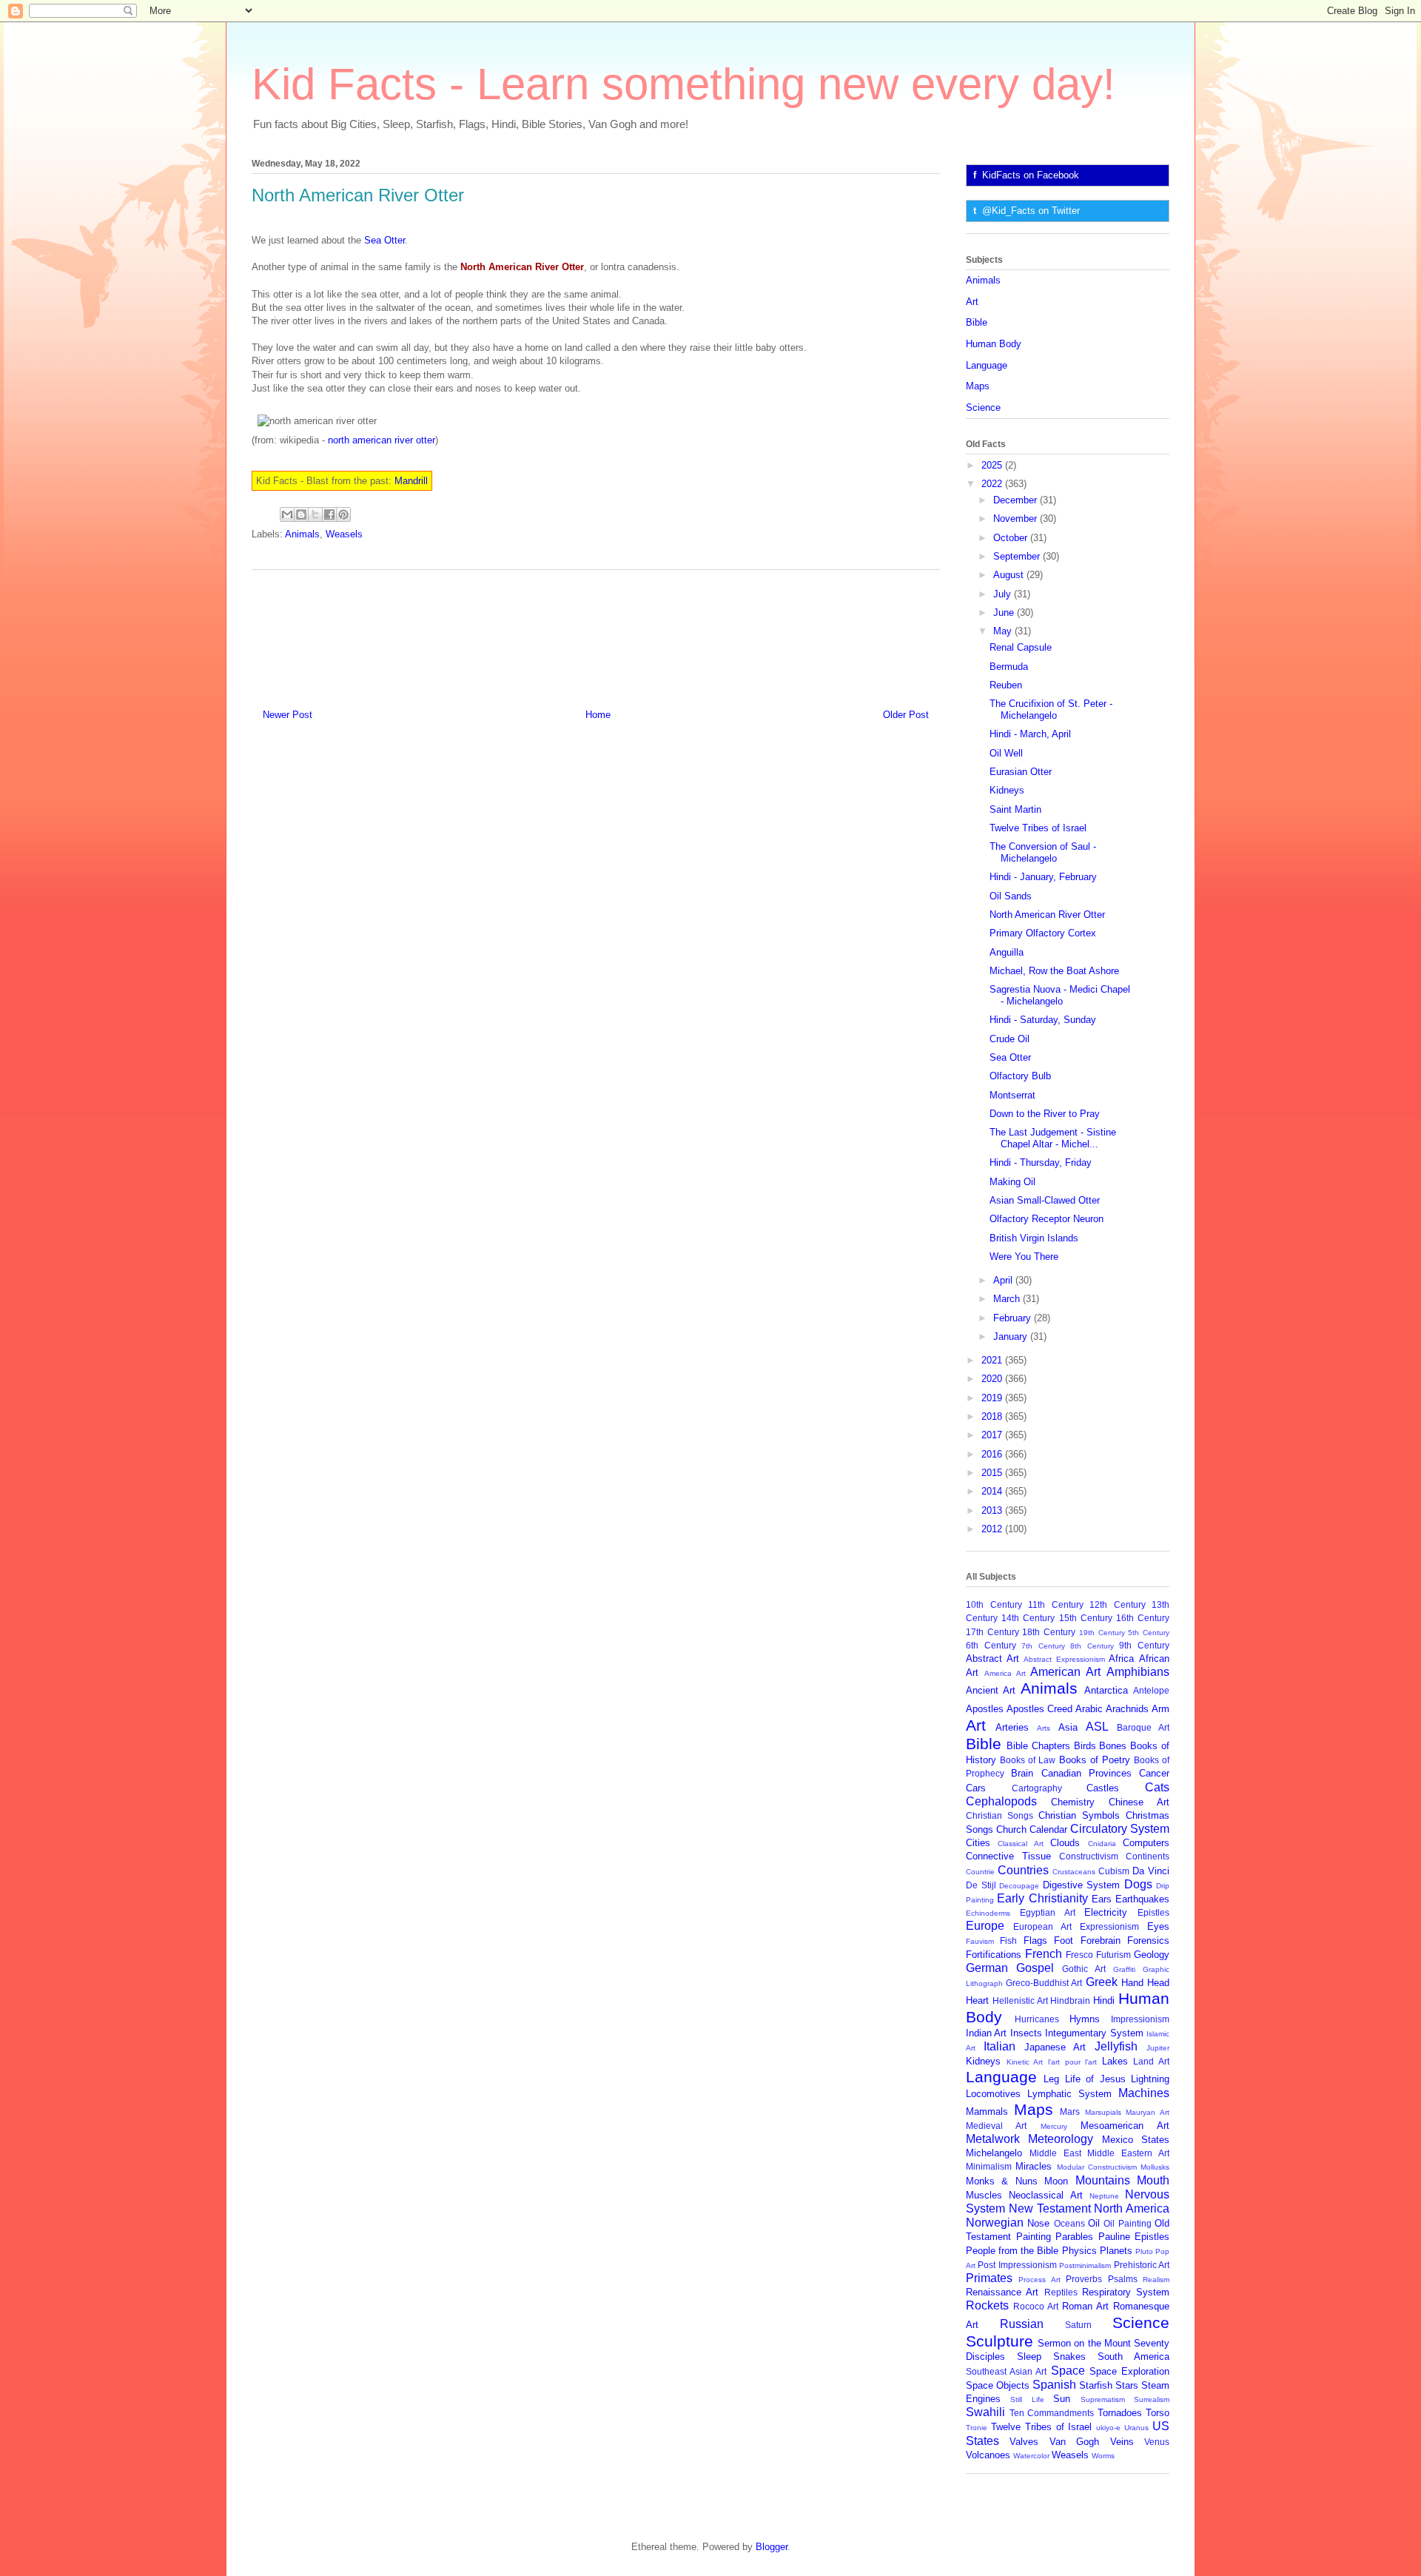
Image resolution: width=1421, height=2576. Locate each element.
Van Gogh (1074, 2442)
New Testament (1050, 2208)
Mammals (987, 2112)
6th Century (991, 1645)
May (1004, 631)
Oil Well (1006, 753)
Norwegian (995, 2223)
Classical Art (1020, 1844)
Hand (1132, 1983)
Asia (1068, 1727)
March (1008, 1299)
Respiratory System (1126, 2292)
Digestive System (1082, 1885)
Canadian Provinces (1086, 1773)
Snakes (1069, 2357)
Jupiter (1158, 2048)
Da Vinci (1151, 1871)
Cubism (1114, 1871)
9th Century (1144, 1645)
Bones (1113, 1746)
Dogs (1138, 1884)
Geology (1152, 1955)
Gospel (1035, 1968)
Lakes (1115, 2061)
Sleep (1029, 2357)
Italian (1000, 2046)
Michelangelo (994, 2153)
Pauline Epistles (1134, 2237)
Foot (1064, 1941)
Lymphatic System (1069, 2094)
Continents (1148, 1856)
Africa (1121, 1658)
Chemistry (1073, 1802)
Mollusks (1155, 2167)
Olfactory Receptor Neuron (1047, 1219)
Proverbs (1084, 2279)
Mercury (1054, 2126)
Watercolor (1031, 2456)
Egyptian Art (1048, 1912)
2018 (993, 1416)
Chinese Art (1139, 1802)
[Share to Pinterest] (343, 514)
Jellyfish (1116, 2046)
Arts (1044, 1728)
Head (1158, 1983)
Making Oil (1012, 1182)
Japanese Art (1055, 2047)
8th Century (1092, 1646)
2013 (993, 1510)
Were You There (1024, 1257)
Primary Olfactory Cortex (1043, 933)
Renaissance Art (1002, 2292)
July (1004, 594)
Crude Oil (1010, 1039)
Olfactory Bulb (1020, 1076)
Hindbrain (1070, 2000)
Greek (1102, 1982)
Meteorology (1061, 2139)
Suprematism (1103, 2399)
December (1017, 500)
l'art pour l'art (1072, 2062)
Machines (1144, 2093)
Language (987, 365)
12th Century (1118, 1604)
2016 (993, 1454)
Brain (1022, 1773)
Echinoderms (988, 1913)
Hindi (1104, 2000)
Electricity (1106, 1912)
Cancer (1154, 1773)
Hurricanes (1037, 2019)
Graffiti (1124, 1969)
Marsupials (1103, 2112)
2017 (993, 1435)
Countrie (980, 1872)
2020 (993, 1379)
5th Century (1149, 1633)
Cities (978, 1843)
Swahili (985, 2412)
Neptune (1104, 2196)
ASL (1097, 1727)
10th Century (994, 1604)
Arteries (1012, 1727)
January (1012, 1336)
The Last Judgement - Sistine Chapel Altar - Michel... (1053, 1138)
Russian (1022, 2324)
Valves (1024, 2442)
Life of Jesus (1095, 2079)
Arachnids (1127, 1709)
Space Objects (998, 2385)
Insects (1026, 2033)
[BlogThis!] (301, 514)
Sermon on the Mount (1084, 2343)
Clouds (1065, 1843)
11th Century (1056, 1604)
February (1014, 1318)
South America (1133, 2357)
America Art (1005, 1673)
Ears (1102, 1899)
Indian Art (986, 2033)
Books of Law (1028, 1760)
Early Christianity (1042, 1898)
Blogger (772, 2547)
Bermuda (1009, 667)
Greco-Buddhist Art (1044, 1983)
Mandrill (411, 481)
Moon (1056, 2181)
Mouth (1153, 2180)
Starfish (1096, 2385)
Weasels (344, 534)
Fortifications (994, 1955)
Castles (1103, 1788)
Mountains (1103, 2180)
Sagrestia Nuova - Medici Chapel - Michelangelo (1060, 995)
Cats (1157, 1787)
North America (1132, 2208)
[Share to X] (315, 514)
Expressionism (1109, 1926)
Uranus (1136, 2428)
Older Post (906, 715)
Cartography (1037, 1788)
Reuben (1006, 685)
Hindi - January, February (1043, 877)
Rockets (987, 2305)
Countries (1023, 1870)
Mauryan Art (1148, 2112)
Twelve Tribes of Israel (1038, 828)
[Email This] (287, 514)
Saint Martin (1015, 809)
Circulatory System (1120, 1829)
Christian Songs (1000, 1815)
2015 (993, 1473)
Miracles (1034, 2166)
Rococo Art (1036, 2306)
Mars (1070, 2112)
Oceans (1069, 2223)
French (1044, 1954)
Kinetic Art (1025, 2062)
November (1017, 519)
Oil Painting (1127, 2223)
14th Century (1028, 1618)
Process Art (1039, 2280)
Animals (302, 534)
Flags (1035, 1941)
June (1005, 613)
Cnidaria (1102, 1844)
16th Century (1143, 1618)
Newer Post (288, 715)
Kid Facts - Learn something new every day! (683, 84)
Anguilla (1007, 952)
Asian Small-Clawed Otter (1045, 1200)
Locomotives (993, 2094)
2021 (993, 1360)
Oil (1094, 2223)
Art (972, 302)
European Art (1042, 1926)
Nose (1038, 2223)
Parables (1074, 2237)
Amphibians (1138, 1672)
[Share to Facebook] (329, 514)
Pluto (1144, 2251)
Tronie (977, 2428)
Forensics (1148, 1941)
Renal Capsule (1021, 647)
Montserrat (1012, 1095)
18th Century (1049, 1632)
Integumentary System (1094, 2033)
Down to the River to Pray (1045, 1114)
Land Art (1151, 2061)
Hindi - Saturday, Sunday (1043, 1020)
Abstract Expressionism (1064, 1659)
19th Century (1102, 1633)
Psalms (1123, 2279)
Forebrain (1101, 1941)
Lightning (1150, 2079)
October (1012, 538)
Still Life (1027, 2399)
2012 (993, 1529)
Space (1068, 2371)
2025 (993, 465)
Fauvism (980, 1941)
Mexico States (1136, 2140)
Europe (985, 1926)
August (1010, 575)
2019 (993, 1398)
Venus (1157, 2442)
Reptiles (1061, 2292)
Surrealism (1152, 2399)
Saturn (1078, 2325)
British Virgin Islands (1034, 1238)
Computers (1146, 1843)
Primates (989, 2278)
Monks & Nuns (1002, 2181)
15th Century (1086, 1618)
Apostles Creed (1039, 1709)
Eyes (1158, 1926)
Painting (1034, 2237)
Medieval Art (996, 2126)
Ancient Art (991, 1690)
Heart (977, 2000)
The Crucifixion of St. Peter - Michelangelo (1051, 710)
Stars (1127, 2385)
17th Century (992, 1632)
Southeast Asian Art (1006, 2371)
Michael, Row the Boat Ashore (1054, 971)
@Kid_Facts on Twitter (1031, 211)
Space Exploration (1129, 2371)
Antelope (1151, 1690)
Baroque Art (1143, 1727)
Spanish (1054, 2385)
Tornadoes (1120, 2413)
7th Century (1043, 1646)
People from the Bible (1012, 2251)
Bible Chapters (1038, 1746)
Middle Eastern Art (1128, 2153)
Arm (1160, 1709)
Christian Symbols (1079, 1815)
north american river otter (382, 440)
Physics (1079, 2251)
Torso (1158, 2413)
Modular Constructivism (1097, 2167)
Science (983, 407)
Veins (1122, 2442)
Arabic (1089, 1709)
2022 (993, 484)
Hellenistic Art (1020, 2000)
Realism (1156, 2280)
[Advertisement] (596, 634)
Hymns (1085, 2019)
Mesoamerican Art (1125, 2126)
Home (598, 715)
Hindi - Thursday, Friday (1041, 1163)
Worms (1103, 2456)
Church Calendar (1032, 1829)
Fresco (1079, 1955)
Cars (976, 1788)
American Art (1065, 1672)
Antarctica (1106, 1690)
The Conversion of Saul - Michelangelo (1043, 852)
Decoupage (1019, 1886)
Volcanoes (988, 2455)
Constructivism (1089, 1856)
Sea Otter (384, 240)
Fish (1008, 1941)
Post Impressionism (1017, 2265)
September (1018, 556)
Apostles (985, 1709)
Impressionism (1140, 2019)
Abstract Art (992, 1658)
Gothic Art (1084, 1969)
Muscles (984, 2195)
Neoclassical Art (1045, 2195)
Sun (1062, 2399)
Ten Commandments (1052, 2413)
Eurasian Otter (1021, 772)
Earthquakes (1142, 1899)
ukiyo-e (1108, 2428)
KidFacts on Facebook (1031, 175)
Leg (1051, 2079)
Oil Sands (1011, 896)
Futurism (1113, 1955)
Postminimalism (1085, 2265)
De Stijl (981, 1885)
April (1004, 1280)
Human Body (994, 344)
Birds (1085, 1746)
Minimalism (989, 2166)
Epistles (1153, 1912)
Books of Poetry (1095, 1760)
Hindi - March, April (1030, 734)
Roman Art (1085, 2306)
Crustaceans (1074, 1872)
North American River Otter (1047, 915)
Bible (977, 322)
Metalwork (993, 2139)
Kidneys (1007, 790)
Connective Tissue (1008, 1856)
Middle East (1055, 2153)
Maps (978, 386)
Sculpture (1000, 2341)
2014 (993, 1491)
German (987, 1968)
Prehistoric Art (1142, 2265)
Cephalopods (1001, 1801)
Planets (1116, 2251)
